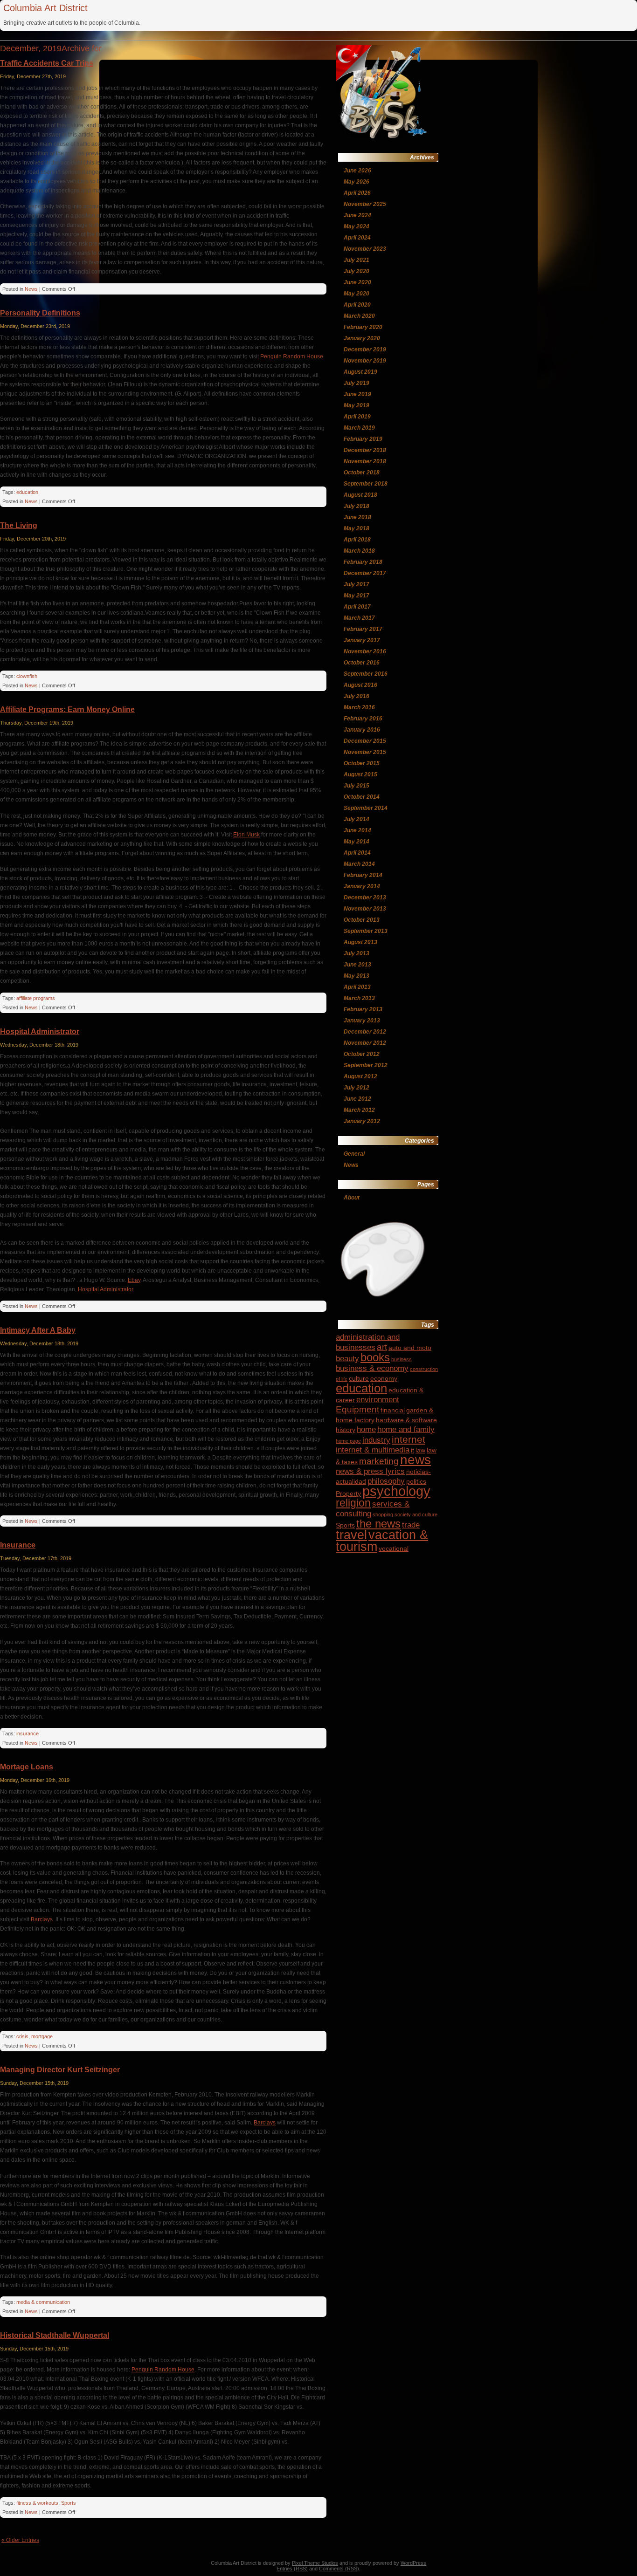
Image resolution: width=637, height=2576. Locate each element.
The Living (19, 525)
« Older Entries (20, 2540)
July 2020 (357, 271)
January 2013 (362, 1021)
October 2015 (362, 763)
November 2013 (365, 909)
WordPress (413, 2563)
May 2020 (357, 294)
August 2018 (360, 495)
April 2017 (357, 607)
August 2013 (360, 942)
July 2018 (357, 506)
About (352, 1198)
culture (359, 1378)
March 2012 (359, 1110)
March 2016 (359, 707)
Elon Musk (246, 835)
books (375, 1357)
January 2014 (362, 886)
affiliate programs (36, 998)
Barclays (42, 1919)
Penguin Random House (292, 356)
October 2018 (362, 473)
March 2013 (359, 998)
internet (409, 1439)
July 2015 (357, 786)
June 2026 (357, 171)
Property (348, 1494)
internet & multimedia (373, 1450)
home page (348, 1441)
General (354, 1154)
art (382, 1347)
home (366, 1429)
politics (416, 1481)
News (31, 289)
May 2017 (357, 596)
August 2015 (360, 774)
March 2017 (359, 618)
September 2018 (366, 484)
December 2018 (365, 450)
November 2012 (365, 1043)
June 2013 (357, 965)
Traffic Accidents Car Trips (47, 63)
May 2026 (357, 182)
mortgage (42, 2036)
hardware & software (406, 1420)
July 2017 (357, 584)
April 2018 (357, 540)
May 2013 (357, 976)
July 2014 (357, 819)
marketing (379, 1461)
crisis (22, 2036)
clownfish (27, 676)
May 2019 (357, 405)
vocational (394, 1548)
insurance (28, 1733)
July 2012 (357, 1088)
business (402, 1359)
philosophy (386, 1481)
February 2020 (363, 327)
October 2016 (362, 663)
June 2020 (357, 282)
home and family (406, 1429)
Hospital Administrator (40, 1031)
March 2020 (359, 316)
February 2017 (363, 629)
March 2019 (359, 428)
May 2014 (357, 842)
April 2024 (357, 238)
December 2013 (365, 897)
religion (353, 1503)
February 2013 (363, 1009)
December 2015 (365, 741)
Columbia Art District (45, 8)
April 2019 (357, 417)
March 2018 (359, 551)
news (415, 1460)
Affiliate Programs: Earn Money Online (67, 709)
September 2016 (366, 674)
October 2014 (362, 797)
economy (384, 1378)
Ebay (134, 1280)
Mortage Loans (27, 1767)
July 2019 (357, 383)
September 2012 (366, 1065)
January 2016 (362, 730)
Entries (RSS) (292, 2569)
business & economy (372, 1368)
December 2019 (365, 349)
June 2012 (357, 1099)
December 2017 (365, 573)
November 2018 (365, 461)
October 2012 (362, 1054)
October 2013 (362, 920)
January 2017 (362, 640)
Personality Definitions (40, 313)
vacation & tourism (382, 1541)
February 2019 (363, 439)
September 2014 (366, 808)
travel (351, 1535)
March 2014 (359, 864)
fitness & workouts (37, 2503)
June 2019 (357, 394)
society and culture (416, 1514)
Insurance (18, 1545)
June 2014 (357, 830)
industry (376, 1440)
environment (378, 1400)
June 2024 (357, 215)
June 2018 (357, 517)
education (27, 492)
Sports (69, 2503)
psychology (396, 1491)
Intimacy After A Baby (38, 1330)
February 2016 (363, 719)
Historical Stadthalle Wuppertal (55, 2335)
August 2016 (360, 685)
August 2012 (360, 1076)
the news (378, 1524)
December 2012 (365, 1032)
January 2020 (362, 338)
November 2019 (365, 361)
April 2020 (357, 305)
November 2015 (365, 752)
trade (411, 1525)
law (420, 1450)
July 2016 (357, 696)
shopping (383, 1514)
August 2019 (360, 372)
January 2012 (362, 1121)
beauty (347, 1359)
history (346, 1430)
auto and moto (410, 1348)
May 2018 (357, 528)
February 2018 (363, 562)
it (412, 1450)
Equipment (357, 1409)
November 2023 (365, 249)
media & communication (43, 2302)
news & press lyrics (370, 1471)
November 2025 (365, 204)
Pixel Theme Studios (315, 2563)
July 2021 (357, 260)
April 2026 (357, 193)
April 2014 (357, 853)
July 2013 (357, 953)
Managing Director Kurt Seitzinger (60, 2070)
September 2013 (366, 931)
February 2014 (363, 875)
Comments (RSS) (339, 2569)
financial (393, 1410)
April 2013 (357, 987)
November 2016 (365, 651)
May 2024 (357, 226)
